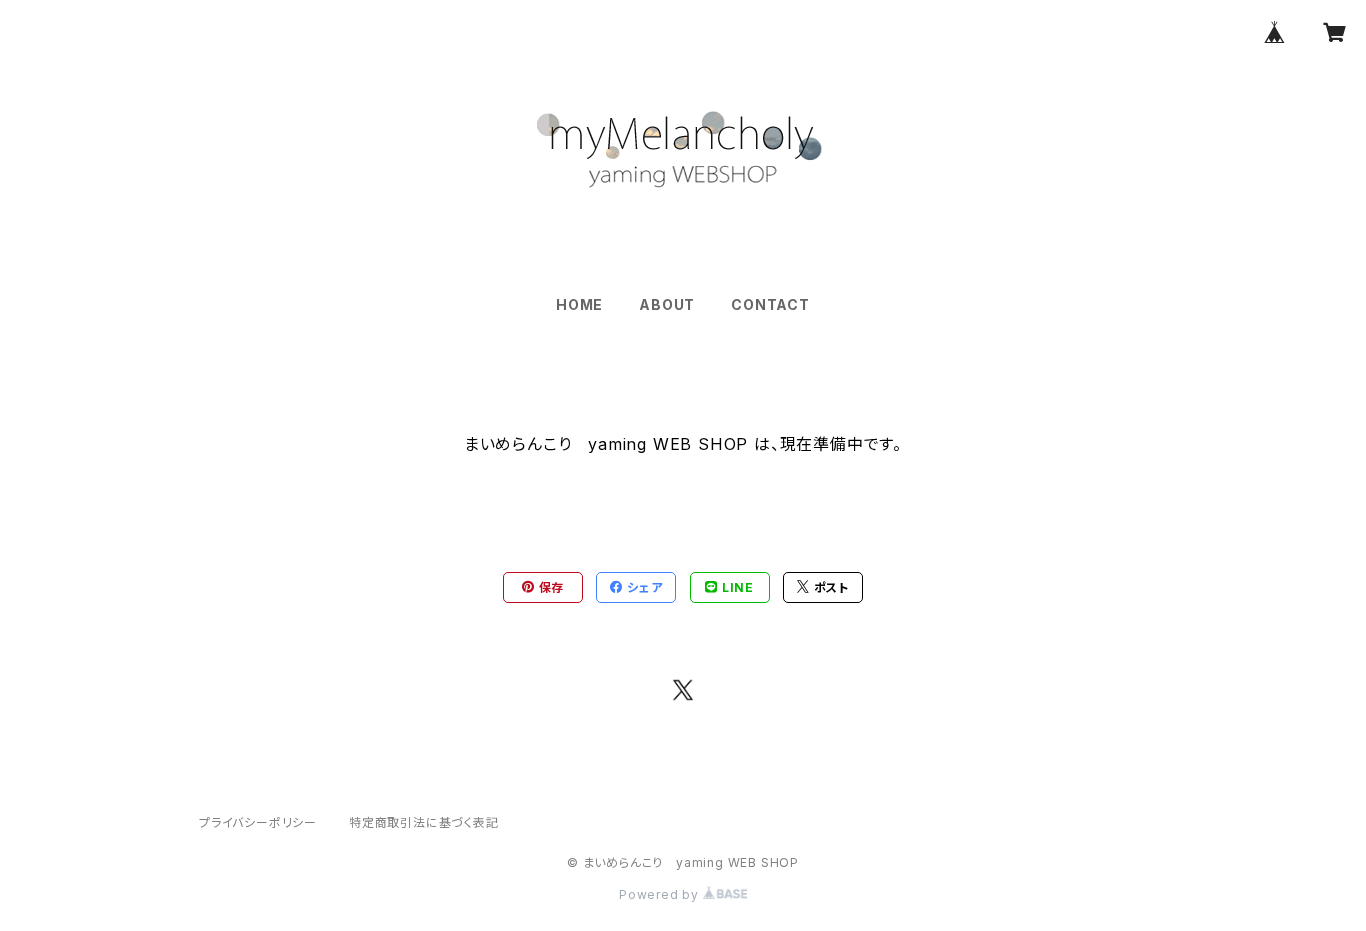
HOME (579, 304)
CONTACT (770, 304)
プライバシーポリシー (258, 822)
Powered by (661, 894)
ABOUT (667, 304)
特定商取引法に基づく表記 (424, 822)
